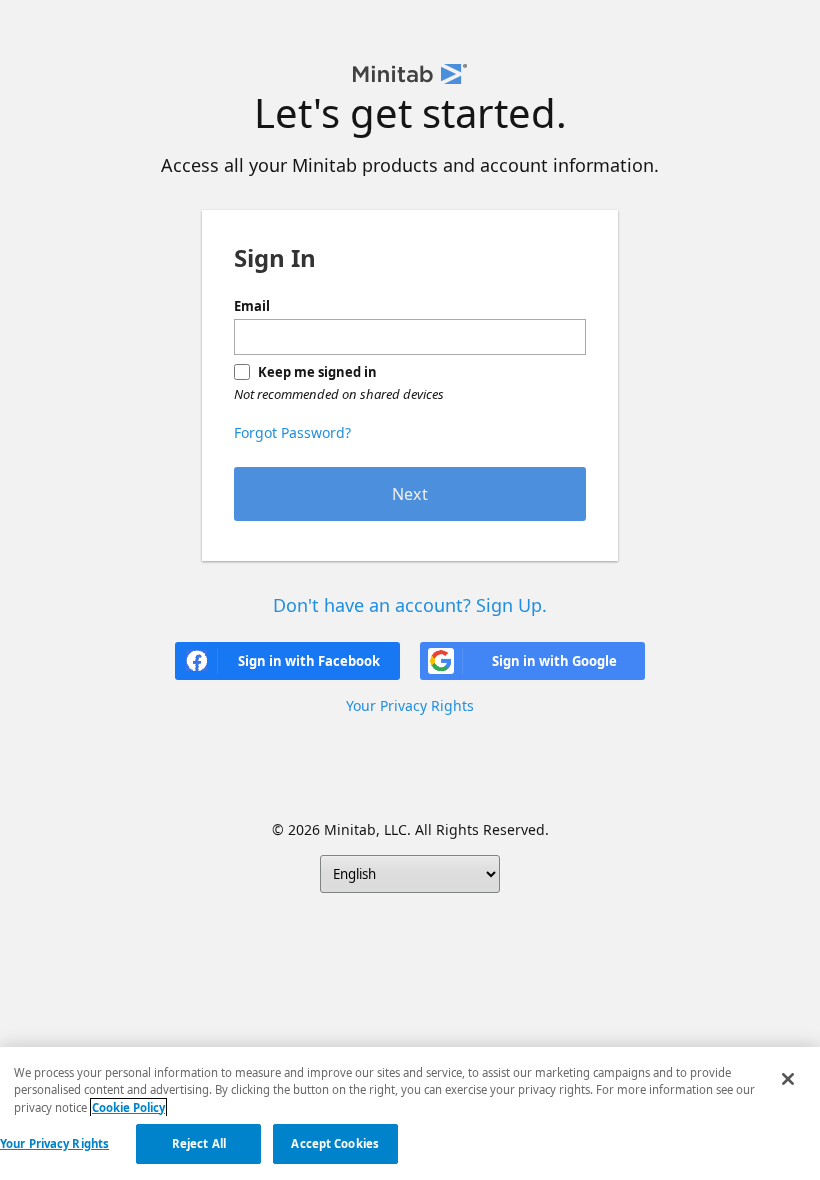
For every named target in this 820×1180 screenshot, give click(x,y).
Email (252, 306)
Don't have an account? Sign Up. (410, 605)
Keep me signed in (317, 372)
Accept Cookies (335, 1143)
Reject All (199, 1143)
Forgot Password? (292, 432)
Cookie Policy (128, 1107)
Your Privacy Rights (54, 1143)
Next (410, 494)
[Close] (788, 1079)
